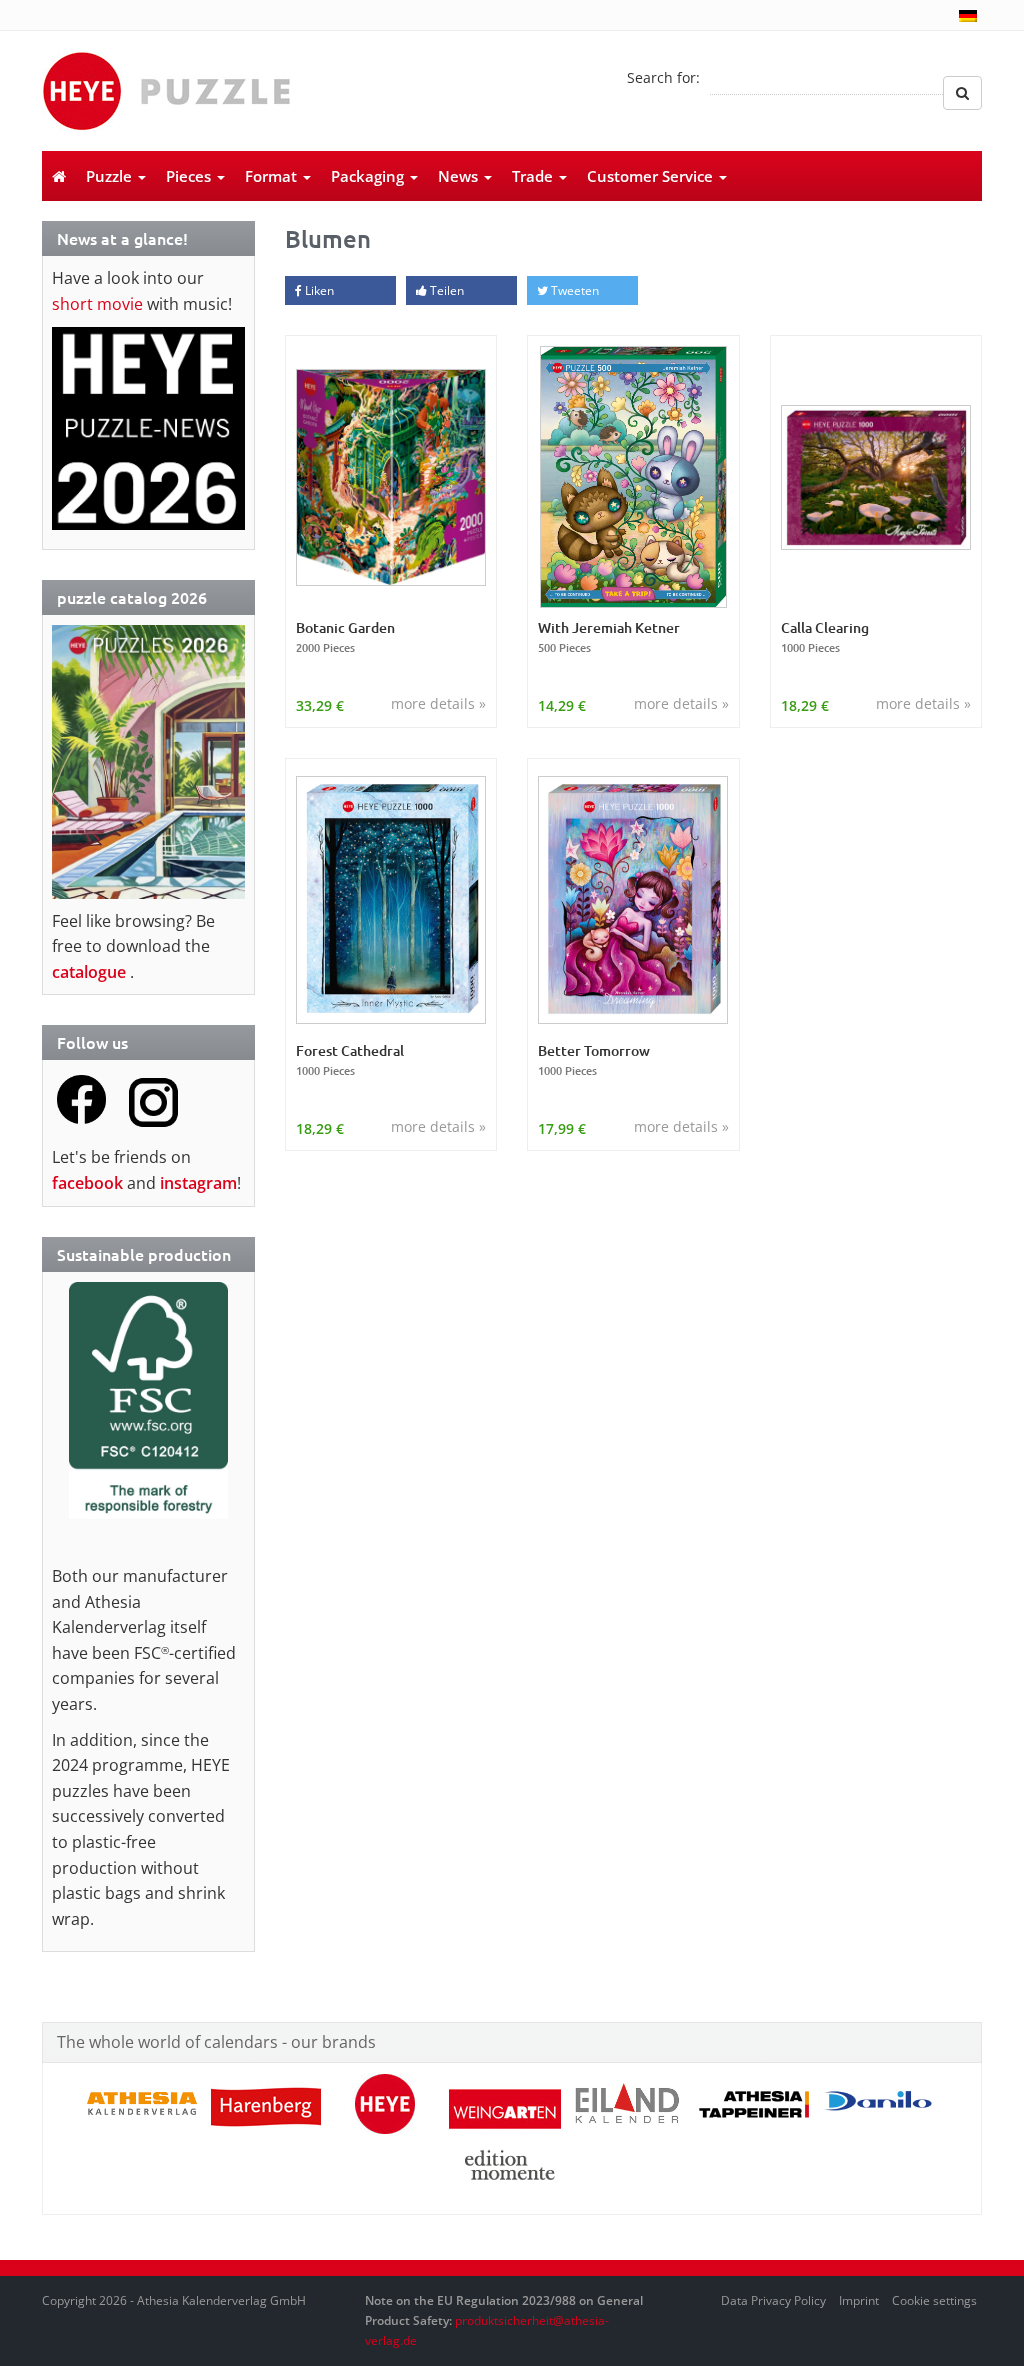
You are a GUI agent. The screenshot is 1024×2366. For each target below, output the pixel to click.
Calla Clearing (825, 637)
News (460, 176)
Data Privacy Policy (773, 2300)
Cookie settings (934, 2300)
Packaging (369, 176)
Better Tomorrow (594, 1060)
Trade (534, 176)
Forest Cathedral (350, 1060)
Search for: (663, 77)
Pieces (190, 176)
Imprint (859, 2300)
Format (273, 176)
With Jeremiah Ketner (609, 637)
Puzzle (111, 176)
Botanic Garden (345, 637)
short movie (97, 304)
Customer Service (652, 176)
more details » (438, 703)
